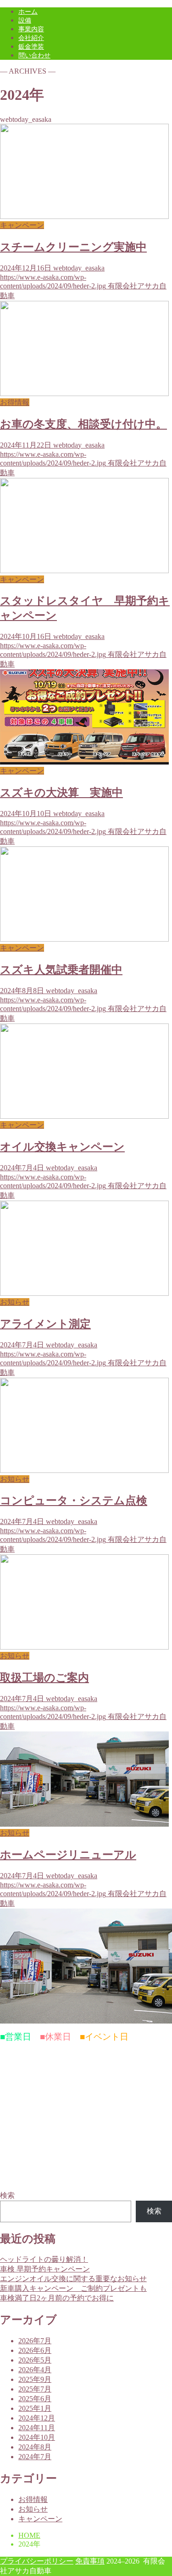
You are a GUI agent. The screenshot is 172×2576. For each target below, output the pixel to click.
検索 (7, 2195)
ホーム (28, 12)
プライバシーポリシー (37, 2561)
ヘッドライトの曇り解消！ (44, 2259)
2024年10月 (37, 2437)
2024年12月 (37, 2418)
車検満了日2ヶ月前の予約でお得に (57, 2298)
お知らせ (33, 2509)
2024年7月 (35, 2457)
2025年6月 (35, 2399)
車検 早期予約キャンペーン (45, 2269)
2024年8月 (35, 2447)
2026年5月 (35, 2360)
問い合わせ (34, 55)
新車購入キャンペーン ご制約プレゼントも (73, 2288)
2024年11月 (37, 2428)
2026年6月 (35, 2350)
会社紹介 (31, 38)
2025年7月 (35, 2389)
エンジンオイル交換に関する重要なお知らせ (73, 2279)
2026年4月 (35, 2370)
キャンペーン (40, 2519)
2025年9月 (35, 2379)
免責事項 (90, 2561)
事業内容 (31, 29)
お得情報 (33, 2499)
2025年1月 (35, 2408)
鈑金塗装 (31, 47)
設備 (25, 20)
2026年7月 (35, 2341)
